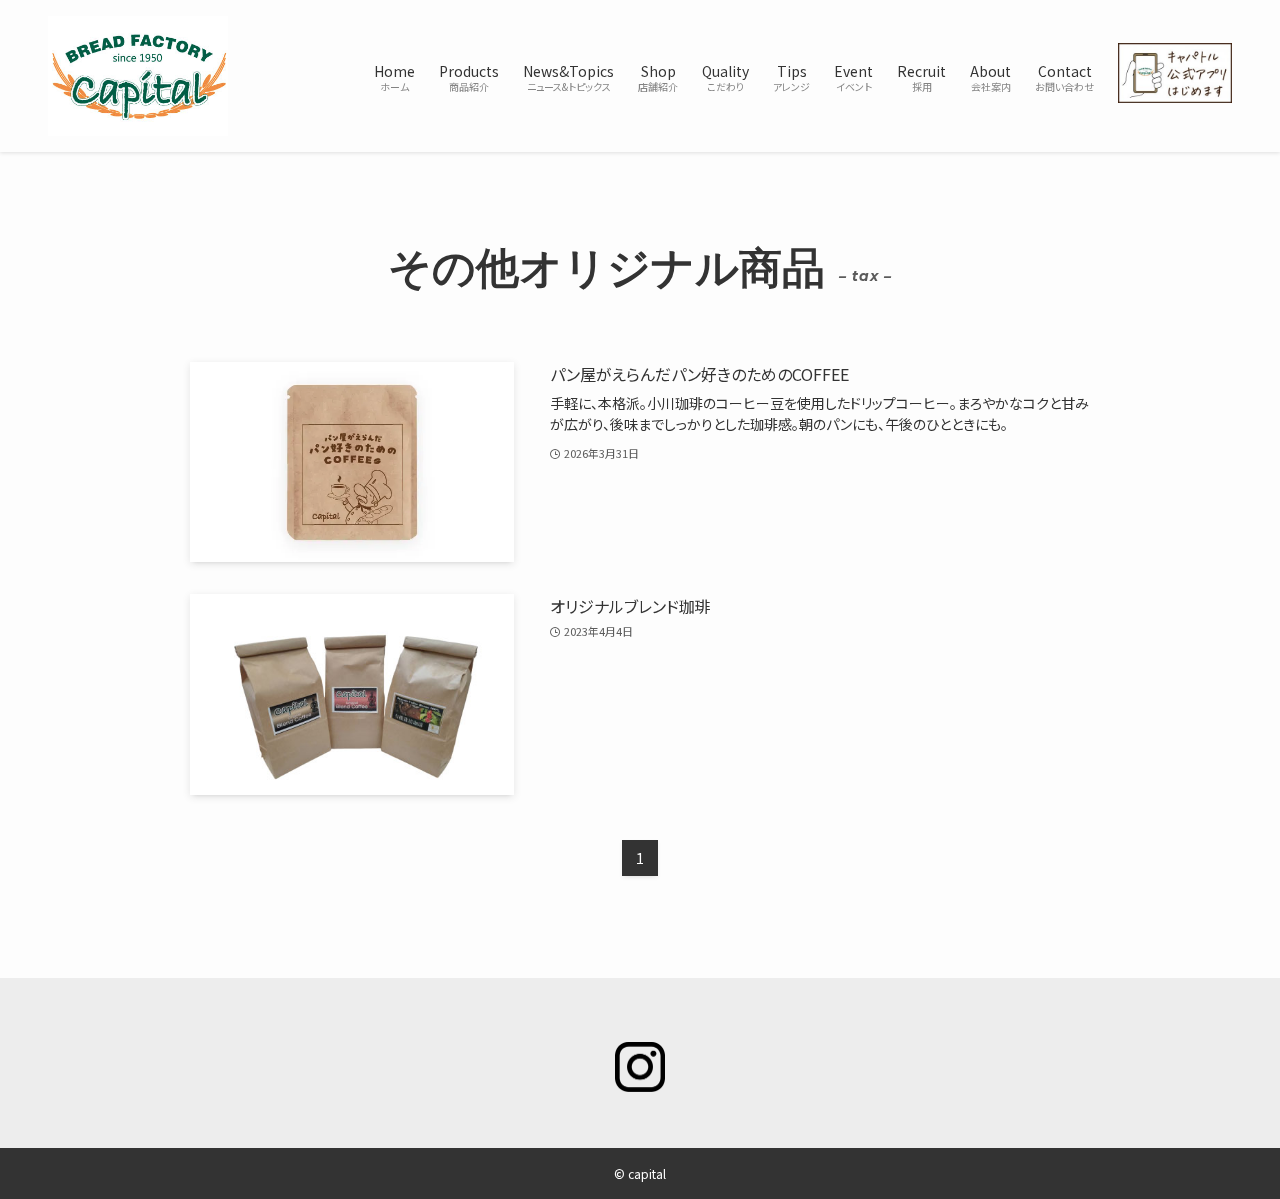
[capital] (138, 76)
